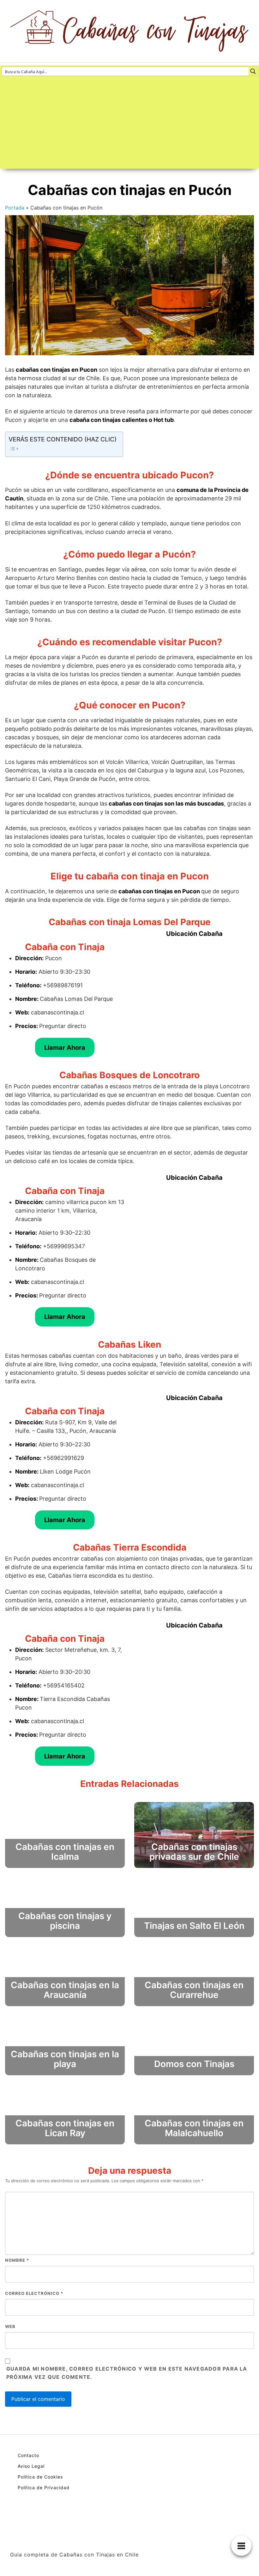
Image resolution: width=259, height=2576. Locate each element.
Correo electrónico (34, 2293)
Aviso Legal (31, 2466)
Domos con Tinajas (194, 2064)
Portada (15, 208)
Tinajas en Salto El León (194, 1926)
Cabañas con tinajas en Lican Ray (65, 2128)
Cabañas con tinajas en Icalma (65, 1852)
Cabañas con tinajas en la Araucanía (65, 1990)
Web (10, 2326)
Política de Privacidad (44, 2487)
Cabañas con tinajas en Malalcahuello (194, 2128)
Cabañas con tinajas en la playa (65, 2059)
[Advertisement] (129, 123)
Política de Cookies (40, 2477)
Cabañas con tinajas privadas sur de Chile (194, 1852)
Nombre (17, 2260)
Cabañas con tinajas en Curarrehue (194, 1990)
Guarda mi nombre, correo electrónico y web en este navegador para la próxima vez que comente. (127, 2373)
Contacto (28, 2455)
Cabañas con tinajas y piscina (65, 1921)
